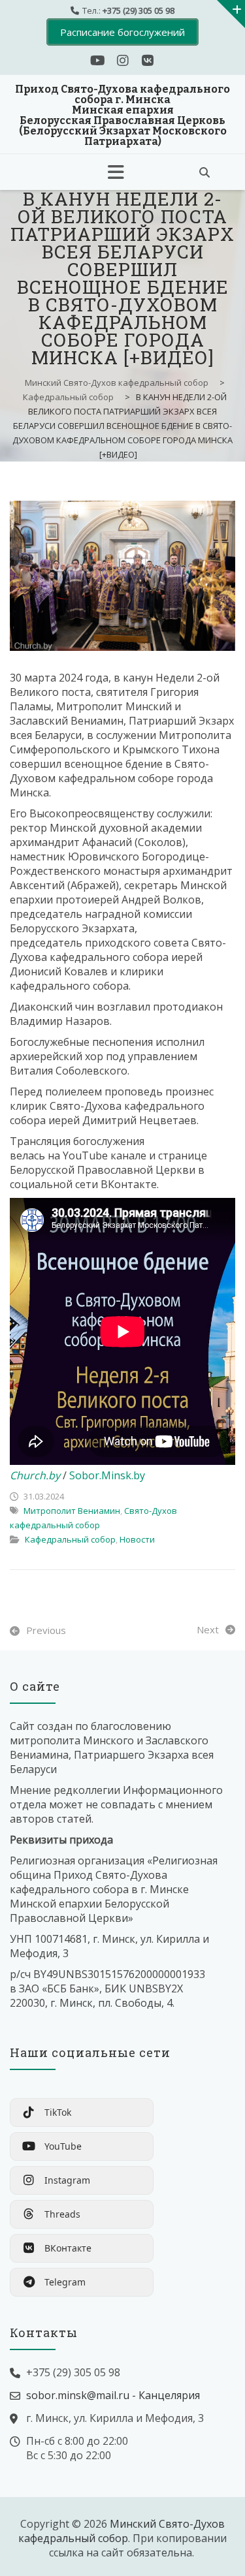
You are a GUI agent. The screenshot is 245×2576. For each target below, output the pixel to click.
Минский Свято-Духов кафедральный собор (122, 2531)
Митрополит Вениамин (72, 1511)
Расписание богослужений (122, 32)
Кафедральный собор (70, 1539)
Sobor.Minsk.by (107, 1475)
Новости (137, 1539)
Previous (46, 1630)
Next (208, 1629)
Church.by (35, 1475)
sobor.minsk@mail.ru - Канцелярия (113, 2395)
